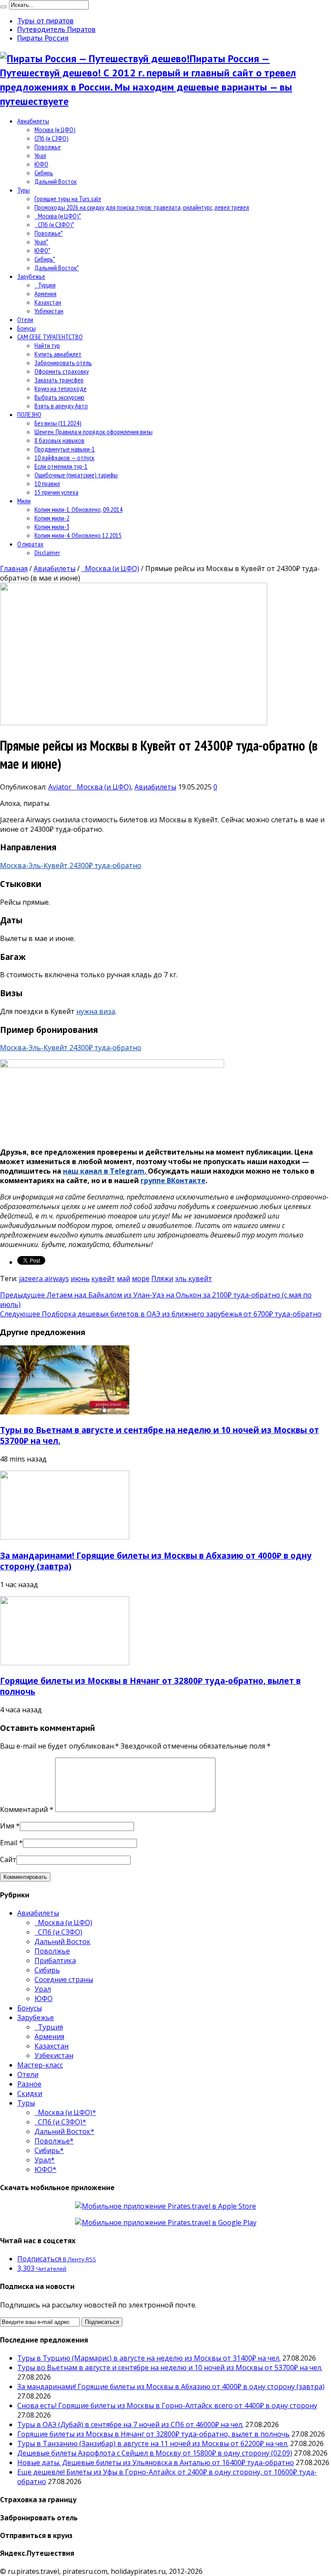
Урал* (41, 242)
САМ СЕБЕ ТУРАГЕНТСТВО (50, 337)
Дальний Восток (56, 181)
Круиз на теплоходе (61, 388)
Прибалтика (55, 1960)
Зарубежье (31, 276)
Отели (25, 319)
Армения (45, 294)
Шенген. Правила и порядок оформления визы (94, 432)
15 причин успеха (56, 492)
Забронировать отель (63, 363)
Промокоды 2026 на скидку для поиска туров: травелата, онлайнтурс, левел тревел (142, 207)
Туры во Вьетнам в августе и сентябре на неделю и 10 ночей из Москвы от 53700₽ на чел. (170, 2368)
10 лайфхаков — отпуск (64, 458)
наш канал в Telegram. (105, 1171)
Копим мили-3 (52, 527)
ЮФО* (42, 250)
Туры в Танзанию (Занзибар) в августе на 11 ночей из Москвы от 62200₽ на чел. (153, 2443)
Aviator (61, 787)
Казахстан (48, 302)
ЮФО (41, 164)
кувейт (103, 1279)
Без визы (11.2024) (58, 423)
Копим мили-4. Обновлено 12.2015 (78, 535)
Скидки (30, 2093)
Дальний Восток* (57, 268)
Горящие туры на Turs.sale (68, 199)
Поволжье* (49, 233)
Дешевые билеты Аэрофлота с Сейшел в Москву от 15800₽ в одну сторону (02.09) (155, 2453)
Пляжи (162, 1279)
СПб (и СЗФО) (52, 138)
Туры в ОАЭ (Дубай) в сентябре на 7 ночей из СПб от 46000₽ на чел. (130, 2424)
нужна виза (96, 1011)
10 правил (47, 483)
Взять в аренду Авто (61, 406)
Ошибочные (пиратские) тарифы (76, 475)
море (141, 1279)
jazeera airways (44, 1279)
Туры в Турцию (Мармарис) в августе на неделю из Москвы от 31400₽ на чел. (149, 2358)
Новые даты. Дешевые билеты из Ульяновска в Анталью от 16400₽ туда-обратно (156, 2462)
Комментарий (27, 1809)
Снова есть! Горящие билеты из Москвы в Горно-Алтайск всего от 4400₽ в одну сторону (167, 2406)
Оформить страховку (62, 371)
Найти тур (47, 345)
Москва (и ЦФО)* (58, 216)
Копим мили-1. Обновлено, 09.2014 (78, 509)
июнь (80, 1279)
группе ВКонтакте (173, 1181)
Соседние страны (64, 1979)
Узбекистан (49, 311)
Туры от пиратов (45, 21)
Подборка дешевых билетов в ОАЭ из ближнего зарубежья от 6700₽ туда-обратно (161, 1314)
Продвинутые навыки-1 (65, 449)
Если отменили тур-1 (61, 466)
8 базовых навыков (59, 440)
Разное (29, 2084)
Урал (40, 155)
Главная (14, 568)
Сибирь (44, 173)
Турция (45, 285)
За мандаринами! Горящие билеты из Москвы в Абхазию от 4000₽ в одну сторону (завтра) (171, 2387)
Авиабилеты (33, 121)
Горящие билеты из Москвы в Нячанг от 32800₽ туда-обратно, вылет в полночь (153, 2434)
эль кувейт (194, 1279)
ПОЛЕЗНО (29, 414)
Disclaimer (47, 552)
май (123, 1279)
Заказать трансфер (59, 380)
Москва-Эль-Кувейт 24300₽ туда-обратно (71, 865)
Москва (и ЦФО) (55, 129)
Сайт (8, 1859)
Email (9, 1843)
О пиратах (30, 544)
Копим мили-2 (52, 518)
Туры (23, 190)
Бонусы (27, 328)
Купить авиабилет (58, 354)
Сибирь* (45, 259)
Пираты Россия (43, 38)
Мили (24, 501)
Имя (7, 1826)
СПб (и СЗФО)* (54, 224)
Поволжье (48, 147)
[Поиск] (3, 7)
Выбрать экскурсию (59, 397)
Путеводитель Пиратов (56, 29)
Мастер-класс (40, 2065)
